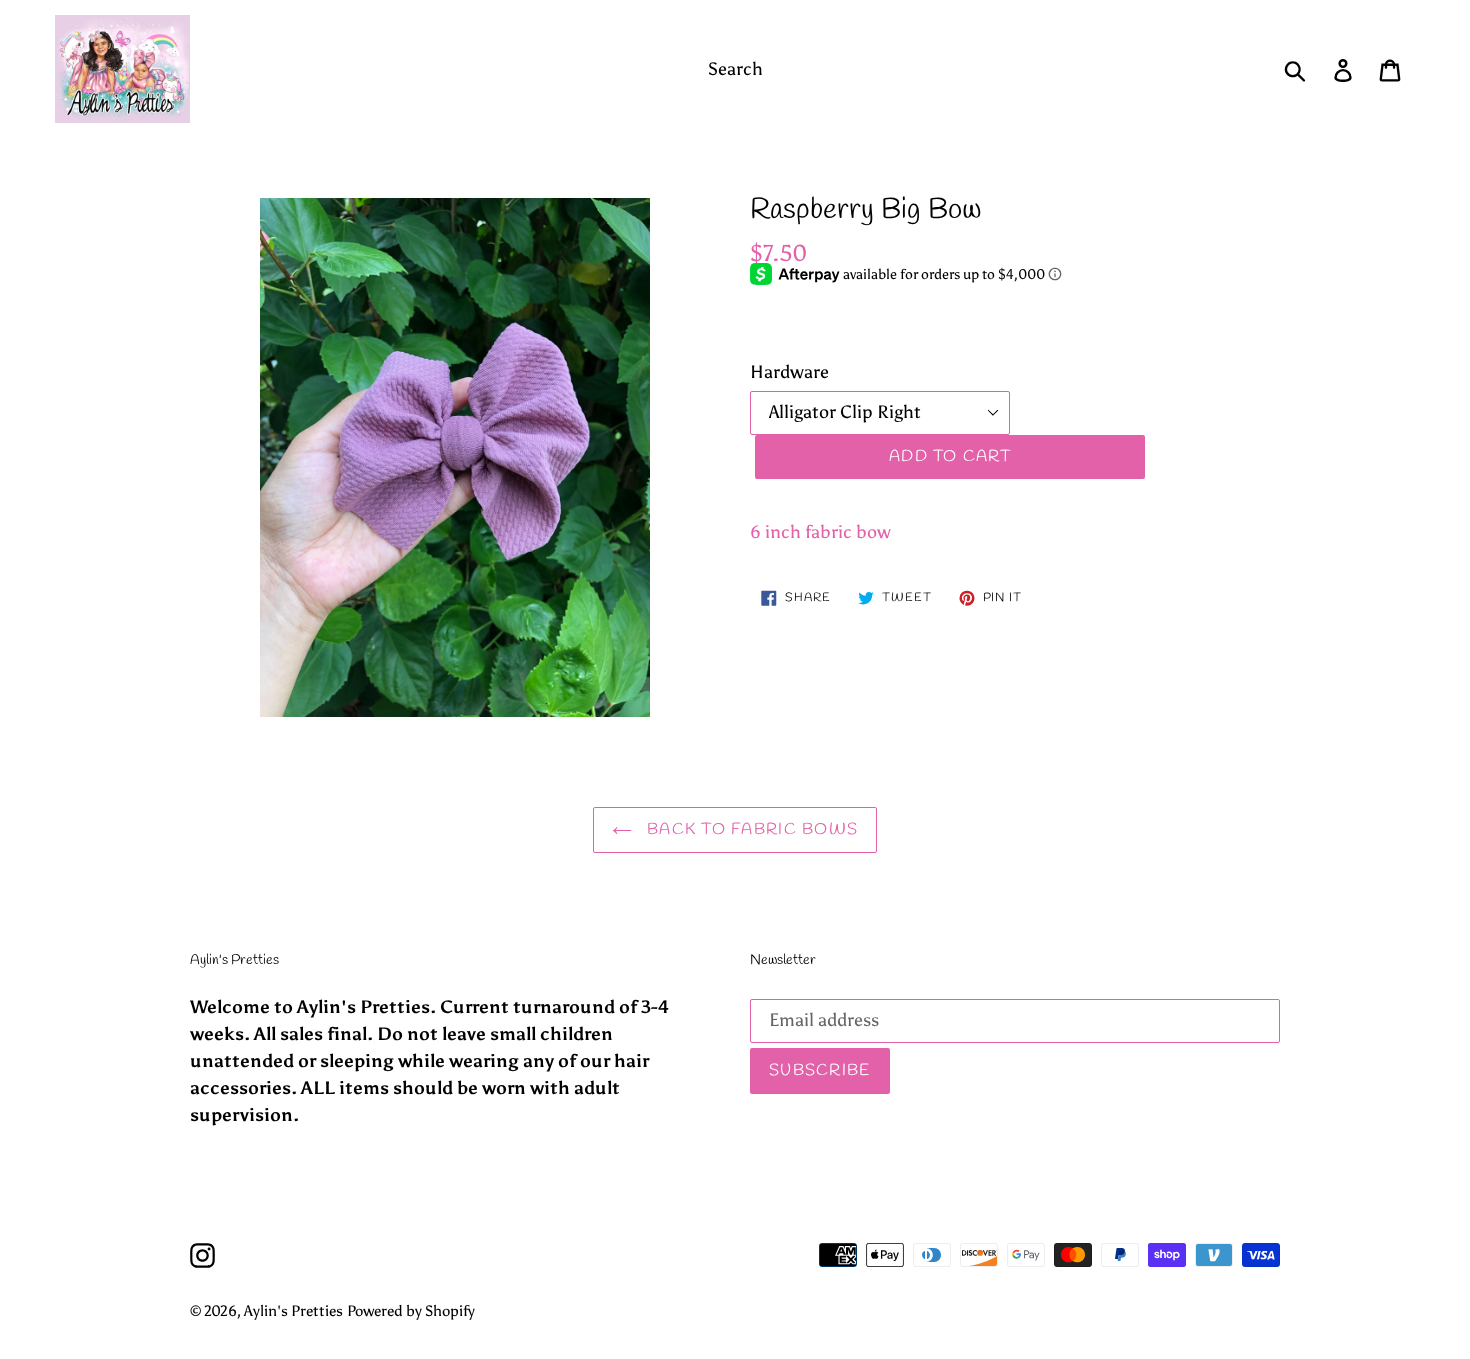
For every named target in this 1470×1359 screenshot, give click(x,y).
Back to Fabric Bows (750, 829)
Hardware (789, 372)
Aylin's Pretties (293, 1311)
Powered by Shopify (411, 1311)
